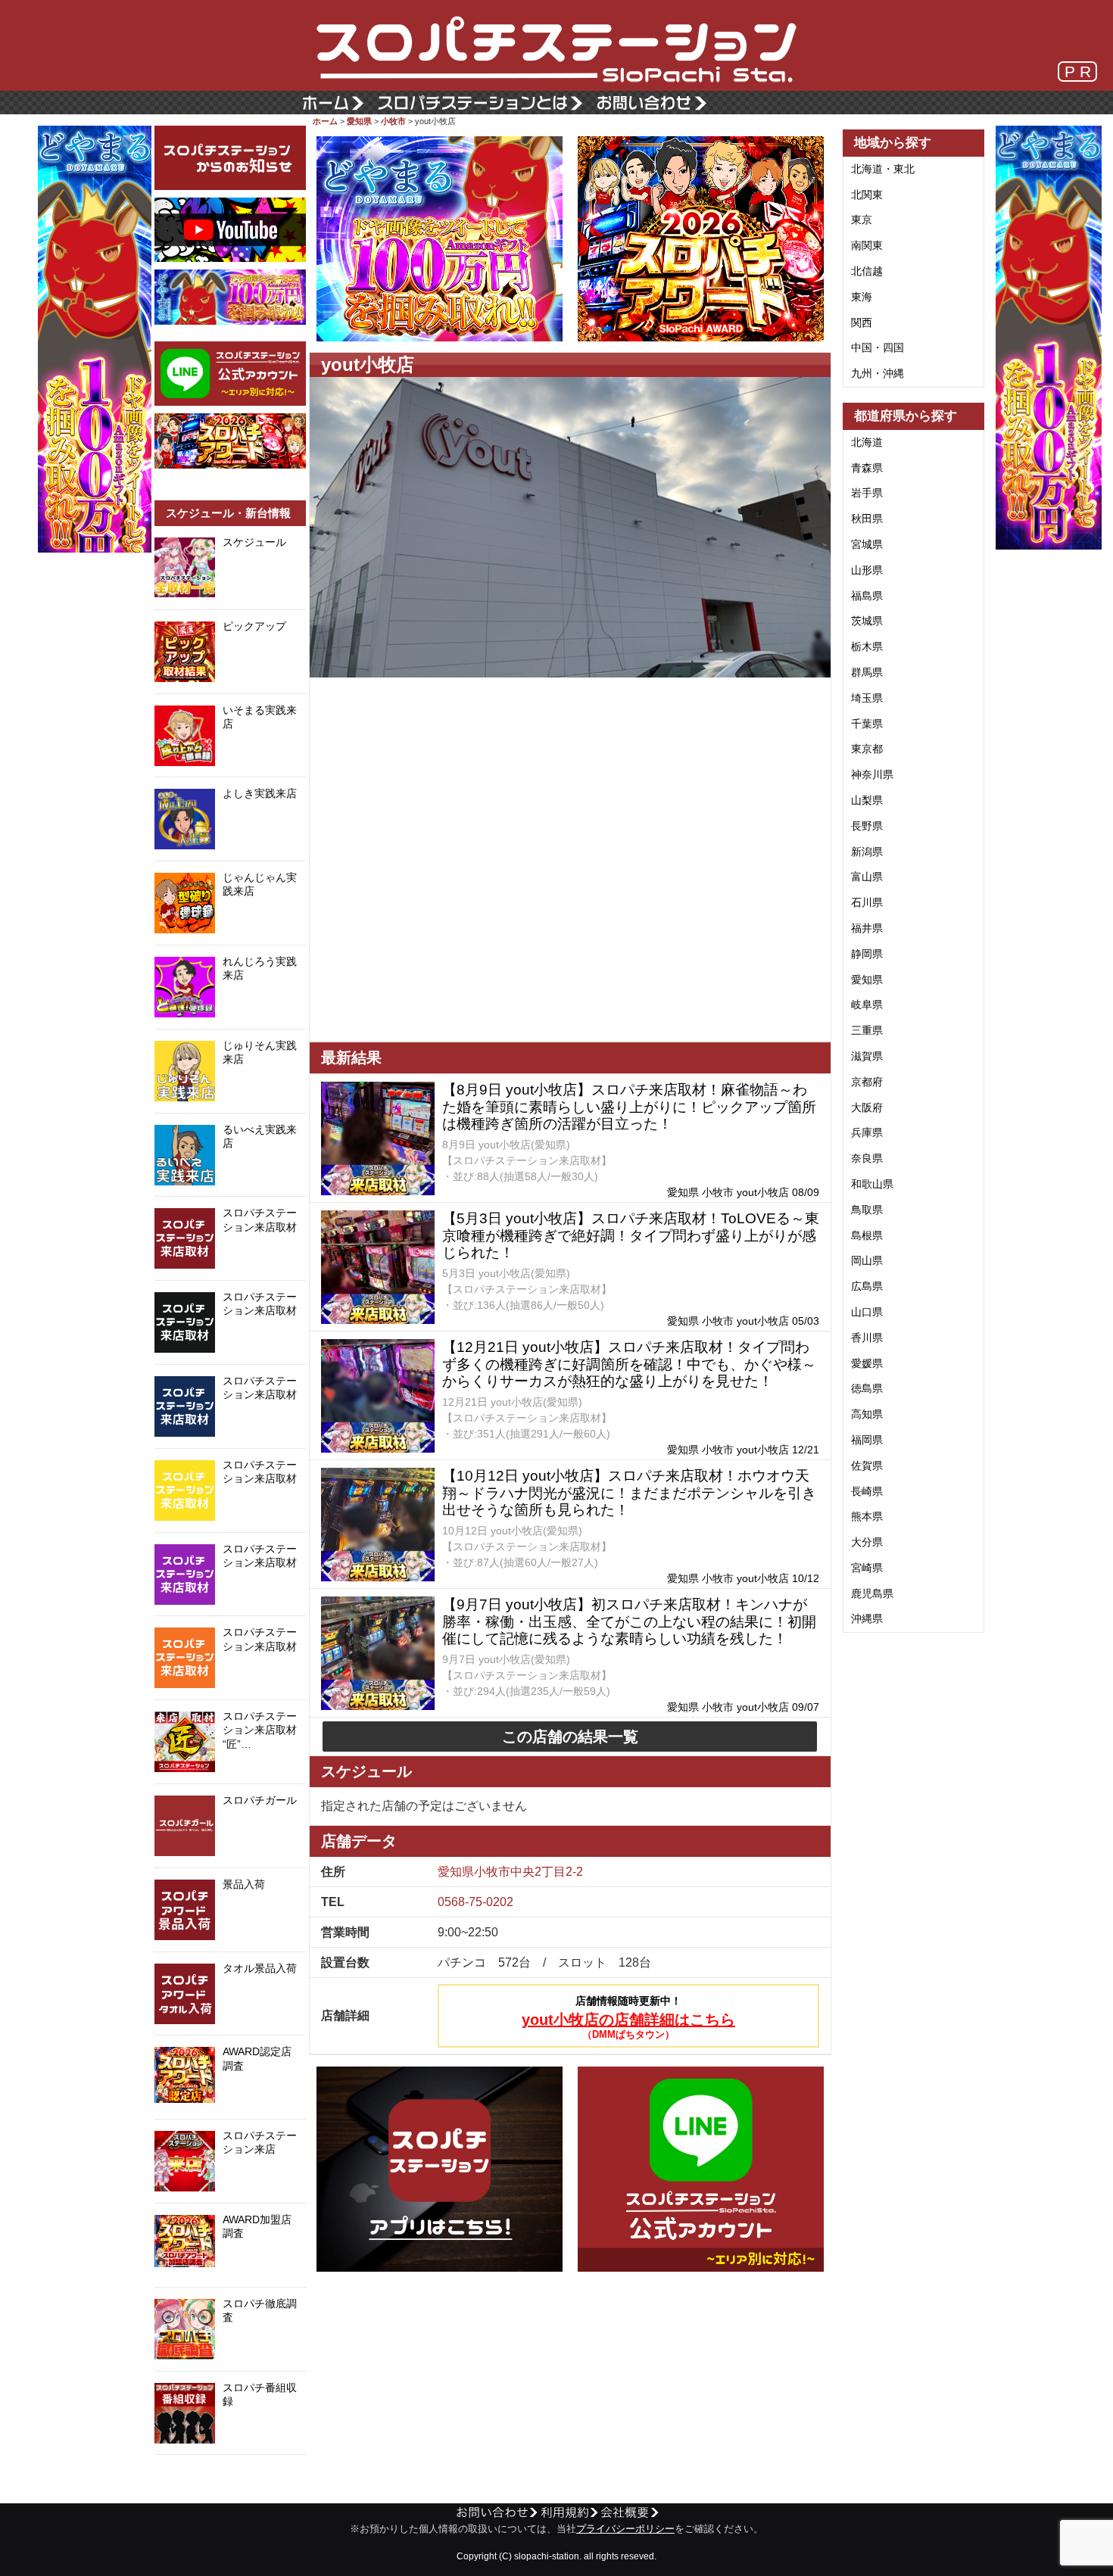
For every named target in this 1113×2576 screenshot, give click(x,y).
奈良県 (867, 1158)
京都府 (867, 1082)
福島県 (867, 596)
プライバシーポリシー (625, 2529)
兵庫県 (867, 1132)
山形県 (867, 570)
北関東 (867, 195)
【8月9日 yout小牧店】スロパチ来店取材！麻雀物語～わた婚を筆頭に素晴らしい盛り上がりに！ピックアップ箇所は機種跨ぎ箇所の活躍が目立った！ (629, 1107)
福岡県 (867, 1440)
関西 (862, 322)
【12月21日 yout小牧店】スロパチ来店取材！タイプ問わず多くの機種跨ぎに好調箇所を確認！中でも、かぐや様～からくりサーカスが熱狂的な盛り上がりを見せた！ (629, 1364)
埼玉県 (867, 698)
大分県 (867, 1542)
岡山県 (867, 1260)
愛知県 (359, 121)
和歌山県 (872, 1184)
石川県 (867, 902)
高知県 (867, 1414)
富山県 (867, 877)
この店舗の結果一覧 (570, 1737)
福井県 (867, 928)
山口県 (867, 1312)
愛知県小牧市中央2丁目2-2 (510, 1872)
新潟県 (867, 852)
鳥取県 (867, 1210)
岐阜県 (867, 1005)
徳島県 (867, 1388)
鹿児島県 (872, 1593)
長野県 (867, 826)
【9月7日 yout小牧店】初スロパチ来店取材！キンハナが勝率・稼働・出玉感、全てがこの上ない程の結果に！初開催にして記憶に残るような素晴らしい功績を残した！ (629, 1622)
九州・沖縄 (878, 373)
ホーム (325, 121)
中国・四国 (878, 347)
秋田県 (867, 519)
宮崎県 (867, 1568)
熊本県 (867, 1516)
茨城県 (867, 621)
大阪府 (867, 1107)
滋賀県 (867, 1056)
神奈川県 (872, 774)
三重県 (867, 1030)
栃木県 (867, 646)
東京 (862, 220)
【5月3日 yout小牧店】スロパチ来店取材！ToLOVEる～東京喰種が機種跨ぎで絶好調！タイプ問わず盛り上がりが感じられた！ (631, 1236)
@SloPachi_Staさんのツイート (230, 2478)
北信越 (867, 271)
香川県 (867, 1338)
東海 (862, 297)
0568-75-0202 (475, 1902)
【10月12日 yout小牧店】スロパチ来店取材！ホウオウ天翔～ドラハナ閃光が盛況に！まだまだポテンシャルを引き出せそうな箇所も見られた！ (629, 1493)
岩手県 (867, 493)
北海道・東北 (883, 169)
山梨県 (867, 800)
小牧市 (393, 121)
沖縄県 (867, 1618)
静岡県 (867, 954)
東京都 (867, 749)
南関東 (867, 245)
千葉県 (867, 724)
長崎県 (867, 1491)
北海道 (867, 442)
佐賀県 (867, 1466)
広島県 (867, 1286)
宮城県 (867, 544)
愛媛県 (867, 1363)
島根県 (867, 1235)
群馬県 (867, 672)
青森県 (867, 468)
